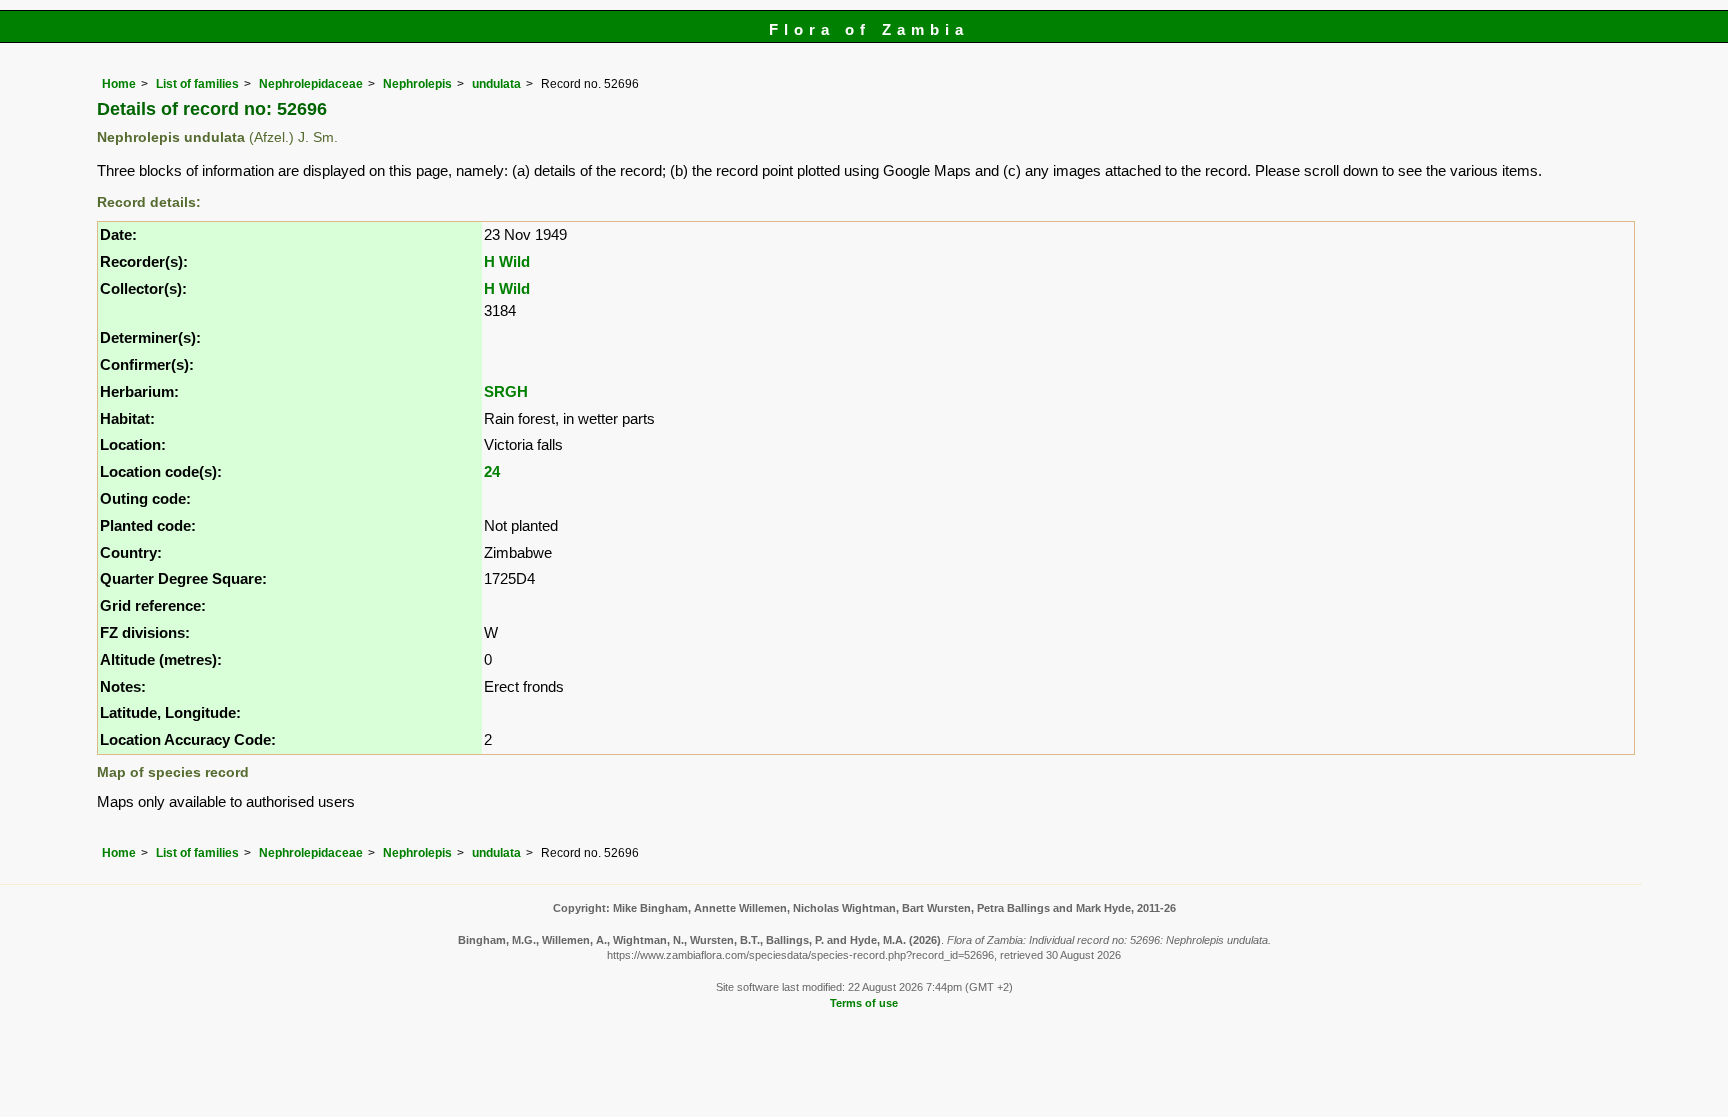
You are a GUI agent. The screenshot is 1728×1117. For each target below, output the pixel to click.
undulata (496, 84)
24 (492, 471)
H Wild (507, 261)
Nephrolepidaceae (311, 84)
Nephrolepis (417, 84)
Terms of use (864, 1003)
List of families (197, 84)
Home (119, 84)
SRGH (506, 391)
